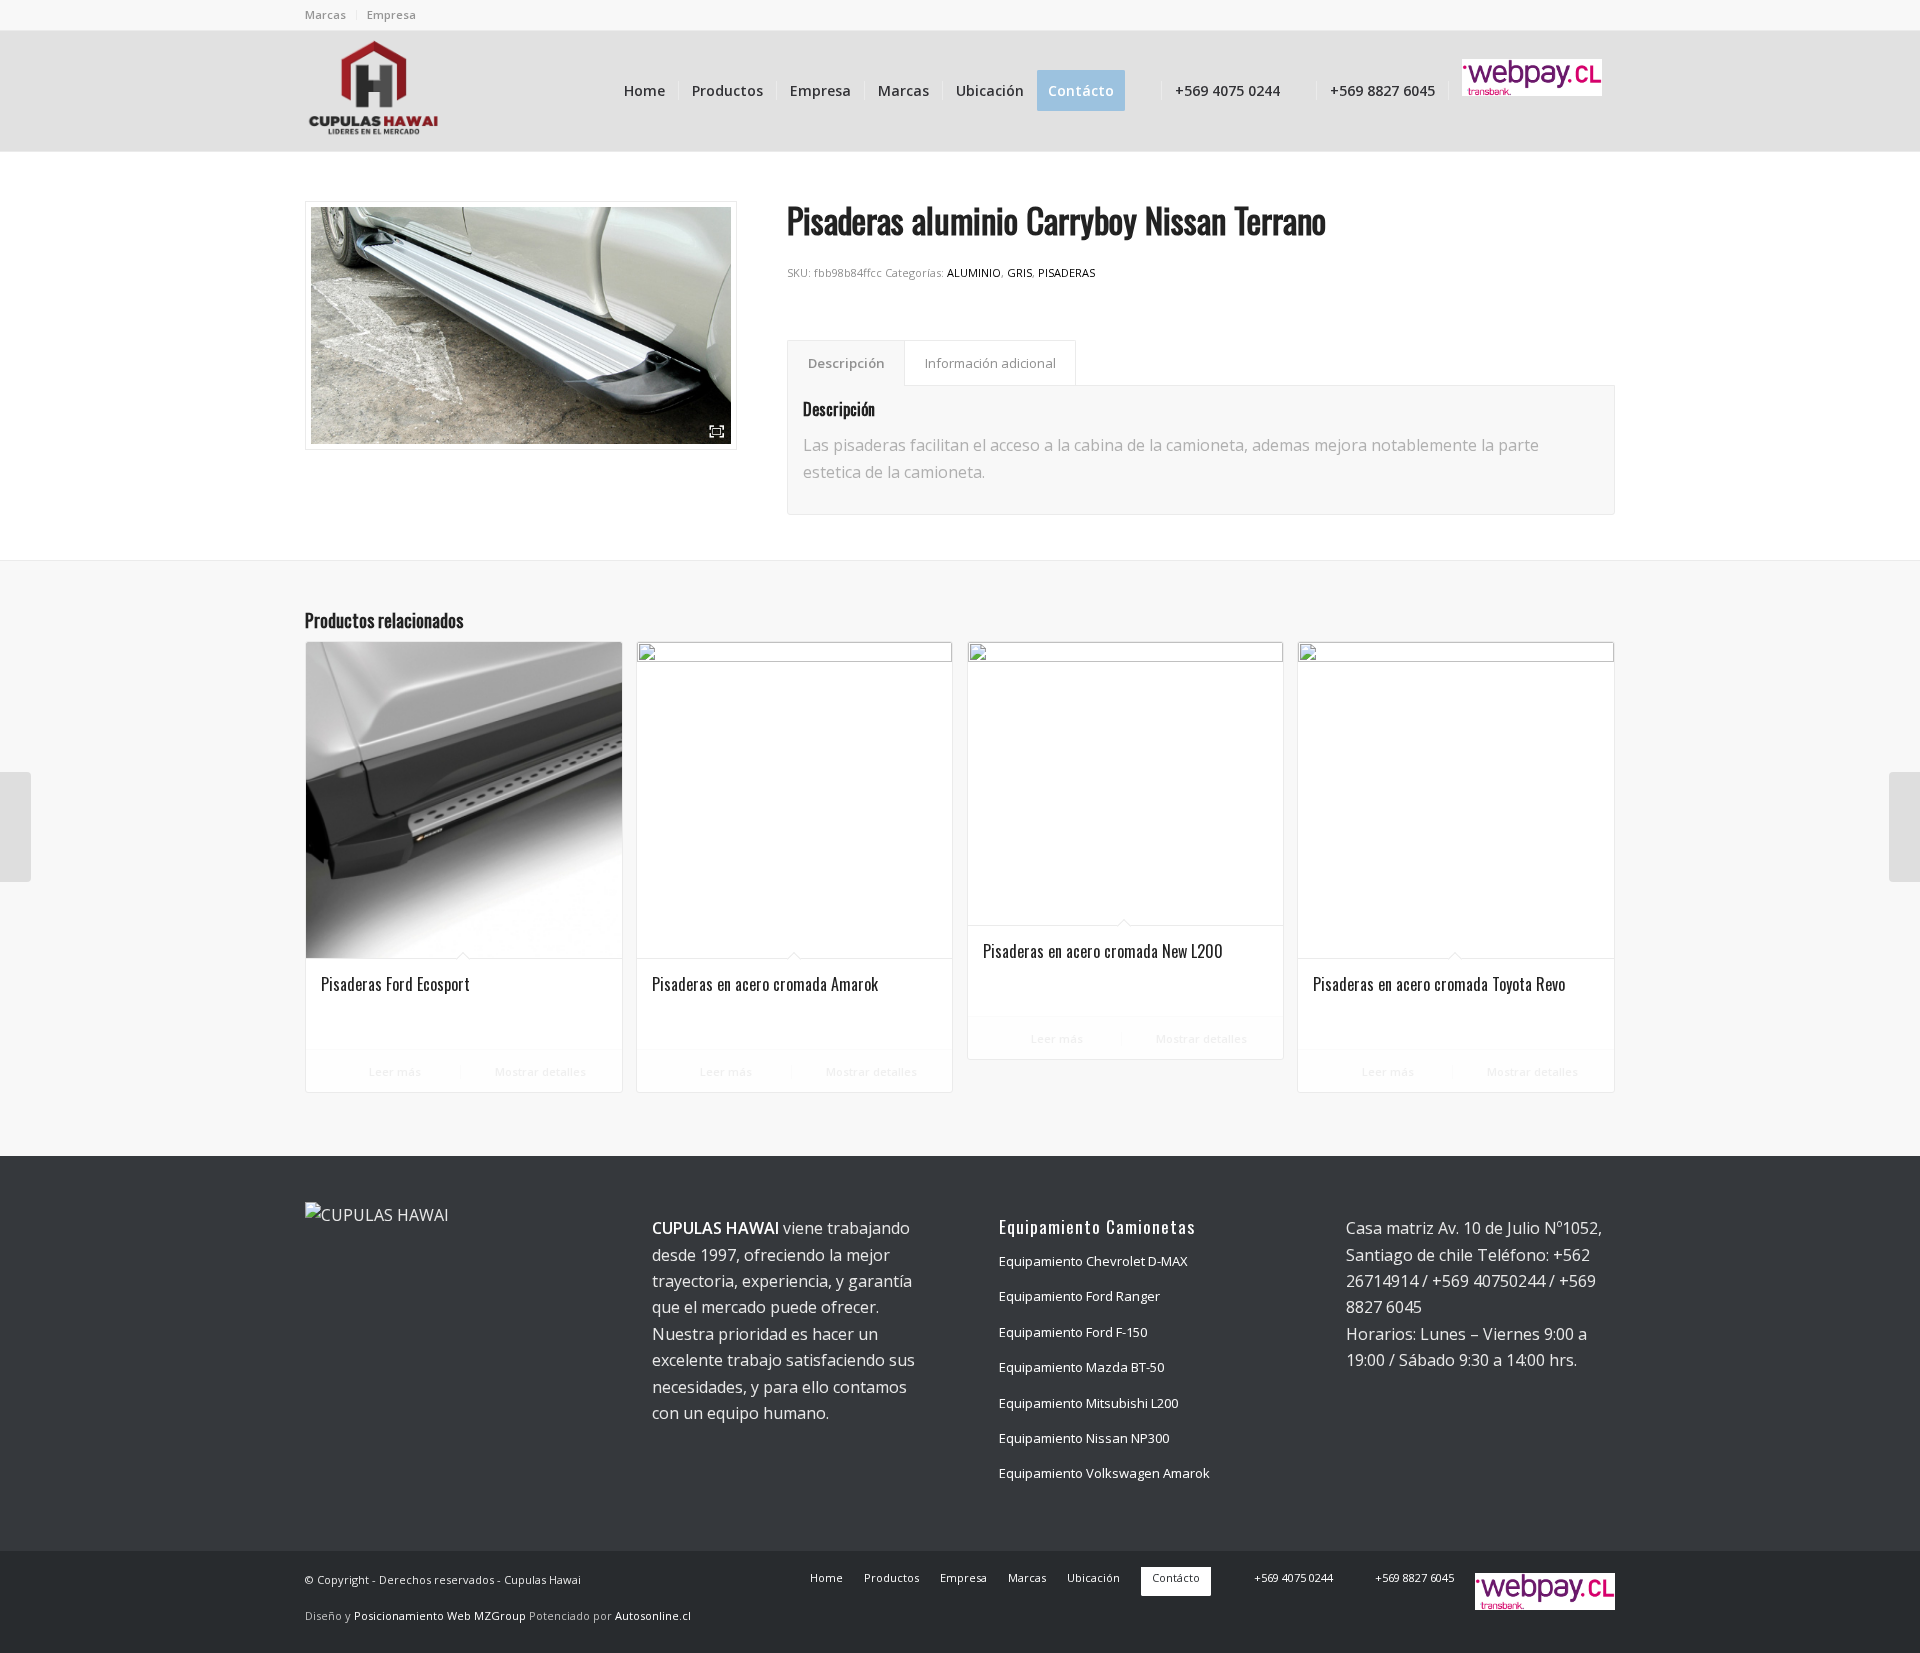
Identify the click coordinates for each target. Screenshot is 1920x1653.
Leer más (393, 1071)
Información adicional (990, 363)
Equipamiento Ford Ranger (1079, 1296)
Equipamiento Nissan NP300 (1084, 1438)
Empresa (391, 14)
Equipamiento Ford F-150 (1073, 1332)
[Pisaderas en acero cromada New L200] (15, 827)
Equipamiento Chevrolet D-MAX (1093, 1261)
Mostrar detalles (539, 1071)
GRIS (1019, 272)
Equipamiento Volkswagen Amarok (1104, 1473)
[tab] (846, 363)
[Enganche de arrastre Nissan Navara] (1904, 827)
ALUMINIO (974, 272)
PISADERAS (1066, 272)
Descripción (846, 363)
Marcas (325, 14)
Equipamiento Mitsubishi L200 (1088, 1403)
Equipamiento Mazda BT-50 (1081, 1367)
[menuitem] (331, 15)
